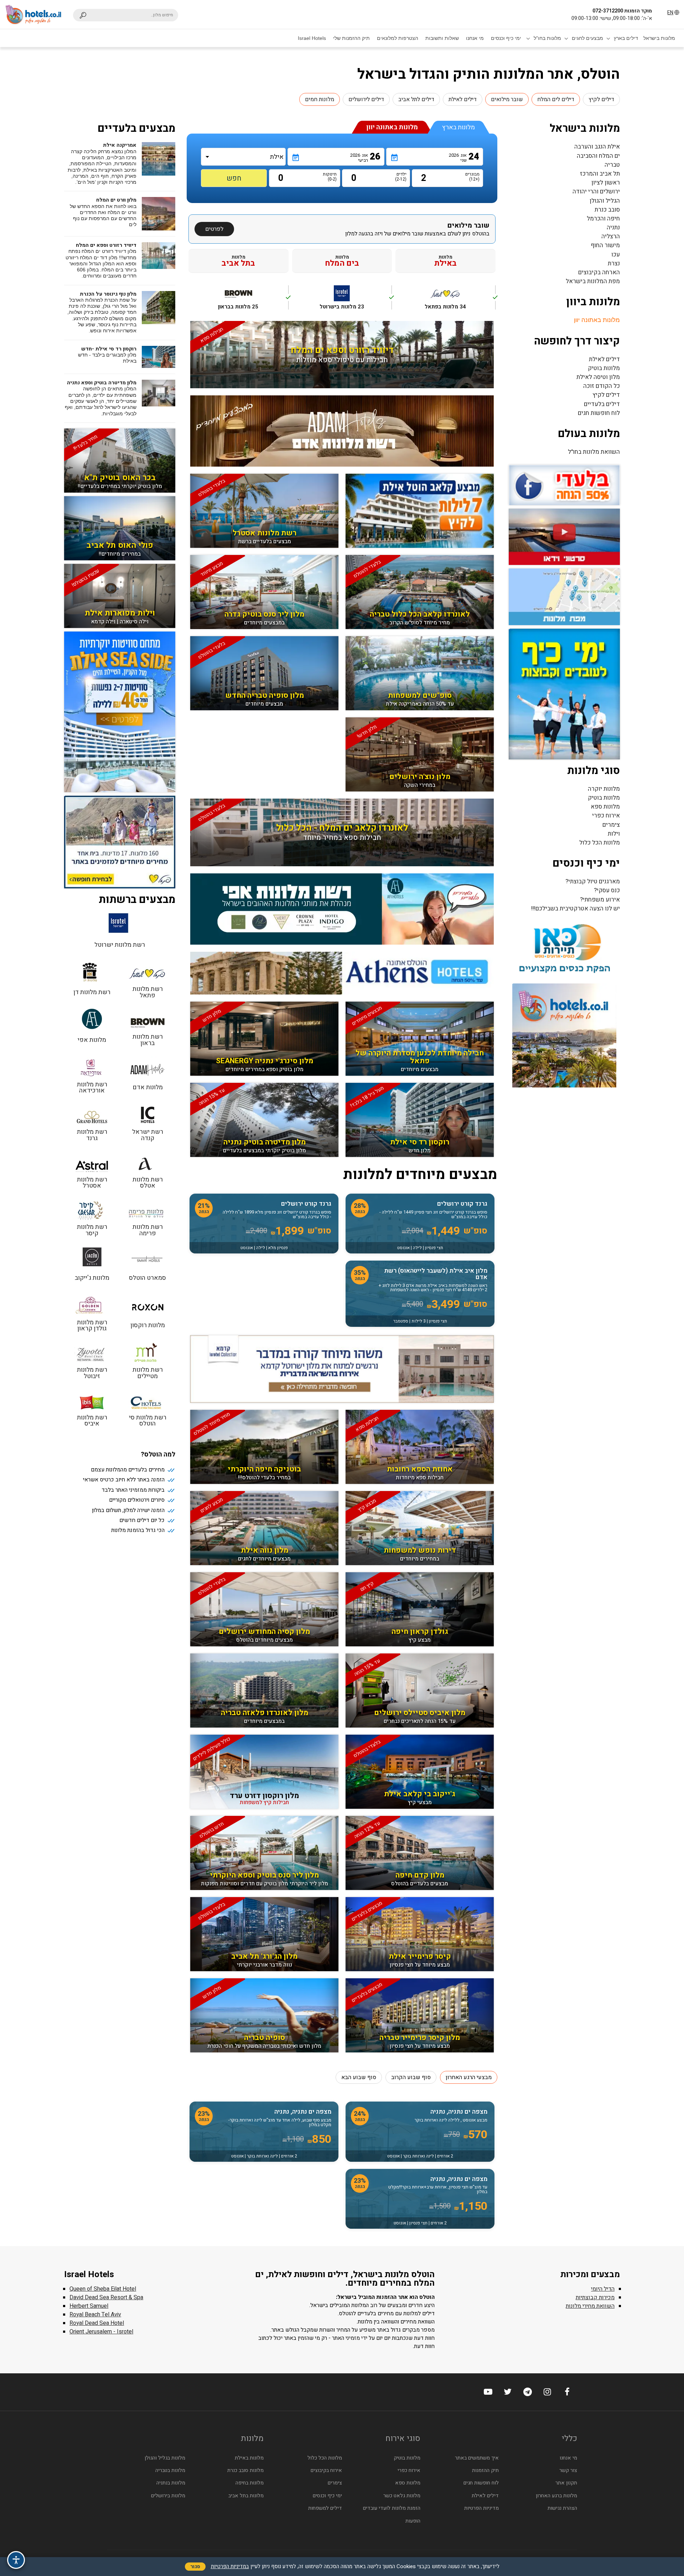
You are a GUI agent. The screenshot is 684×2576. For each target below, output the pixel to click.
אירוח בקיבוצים (326, 2470)
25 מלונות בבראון (253, 301)
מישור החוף (605, 245)
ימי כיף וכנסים (506, 38)
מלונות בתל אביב (246, 2496)
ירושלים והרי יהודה (596, 191)
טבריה (612, 165)
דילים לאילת (463, 99)
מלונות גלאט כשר (402, 2496)
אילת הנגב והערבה (597, 147)
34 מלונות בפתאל (460, 301)
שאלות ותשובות (442, 38)
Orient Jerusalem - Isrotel (101, 2332)
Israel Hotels (312, 38)
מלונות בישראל (659, 38)
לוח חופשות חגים (599, 413)
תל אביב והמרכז (600, 174)
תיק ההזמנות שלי (351, 38)
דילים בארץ (626, 38)
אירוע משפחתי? (600, 900)
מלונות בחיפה (250, 2483)
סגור (195, 2567)
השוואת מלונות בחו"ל (594, 452)
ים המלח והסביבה (598, 156)
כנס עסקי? (607, 890)
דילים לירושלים (366, 99)
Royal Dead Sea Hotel (97, 2323)
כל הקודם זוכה (602, 386)
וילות (614, 834)
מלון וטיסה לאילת (598, 377)
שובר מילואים (507, 99)
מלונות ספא (605, 807)
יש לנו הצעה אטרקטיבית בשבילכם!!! (576, 908)
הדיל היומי (603, 2289)
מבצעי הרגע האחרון (469, 2077)
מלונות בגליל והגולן (165, 2458)
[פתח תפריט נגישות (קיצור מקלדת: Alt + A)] (16, 2560)
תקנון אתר (566, 2483)
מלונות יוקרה (604, 789)
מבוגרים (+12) (474, 177)
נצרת (614, 263)
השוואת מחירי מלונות (590, 2306)
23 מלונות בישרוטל (356, 301)
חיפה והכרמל (603, 219)
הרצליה (611, 236)
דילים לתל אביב (416, 99)
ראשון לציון (606, 183)
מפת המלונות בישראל (593, 281)
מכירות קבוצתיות (595, 2297)
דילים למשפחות (325, 2508)
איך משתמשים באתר (477, 2458)
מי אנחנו (475, 38)
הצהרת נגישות (562, 2508)
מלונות (445, 261)
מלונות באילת (249, 2458)
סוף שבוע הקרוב (411, 2077)
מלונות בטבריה (170, 2470)
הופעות (413, 2521)
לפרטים (214, 229)
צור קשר (568, 2470)
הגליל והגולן (605, 201)
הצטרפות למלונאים (398, 38)
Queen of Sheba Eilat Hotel (103, 2289)
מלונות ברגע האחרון (556, 2496)
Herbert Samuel (89, 2306)
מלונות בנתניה (171, 2483)
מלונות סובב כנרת (245, 2470)
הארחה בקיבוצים (599, 272)
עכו (616, 255)
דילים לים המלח (556, 99)
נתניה (613, 227)
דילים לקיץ (601, 99)
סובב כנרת (607, 210)
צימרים (611, 825)
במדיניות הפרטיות (230, 2566)
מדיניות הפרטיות (481, 2508)
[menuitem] (659, 38)
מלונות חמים (320, 99)
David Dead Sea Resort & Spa (106, 2297)
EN (670, 13)
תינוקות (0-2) (331, 177)
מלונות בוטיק (604, 368)
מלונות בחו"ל (547, 38)
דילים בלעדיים (602, 404)
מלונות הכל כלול (600, 843)
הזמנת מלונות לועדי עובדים (392, 2508)
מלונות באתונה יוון (597, 320)
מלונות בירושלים (168, 2496)
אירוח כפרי (606, 816)
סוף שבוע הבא (359, 2077)
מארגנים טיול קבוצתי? (593, 881)
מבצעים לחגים (587, 38)
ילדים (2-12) (401, 177)
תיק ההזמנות (485, 2470)
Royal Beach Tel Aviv (95, 2315)
